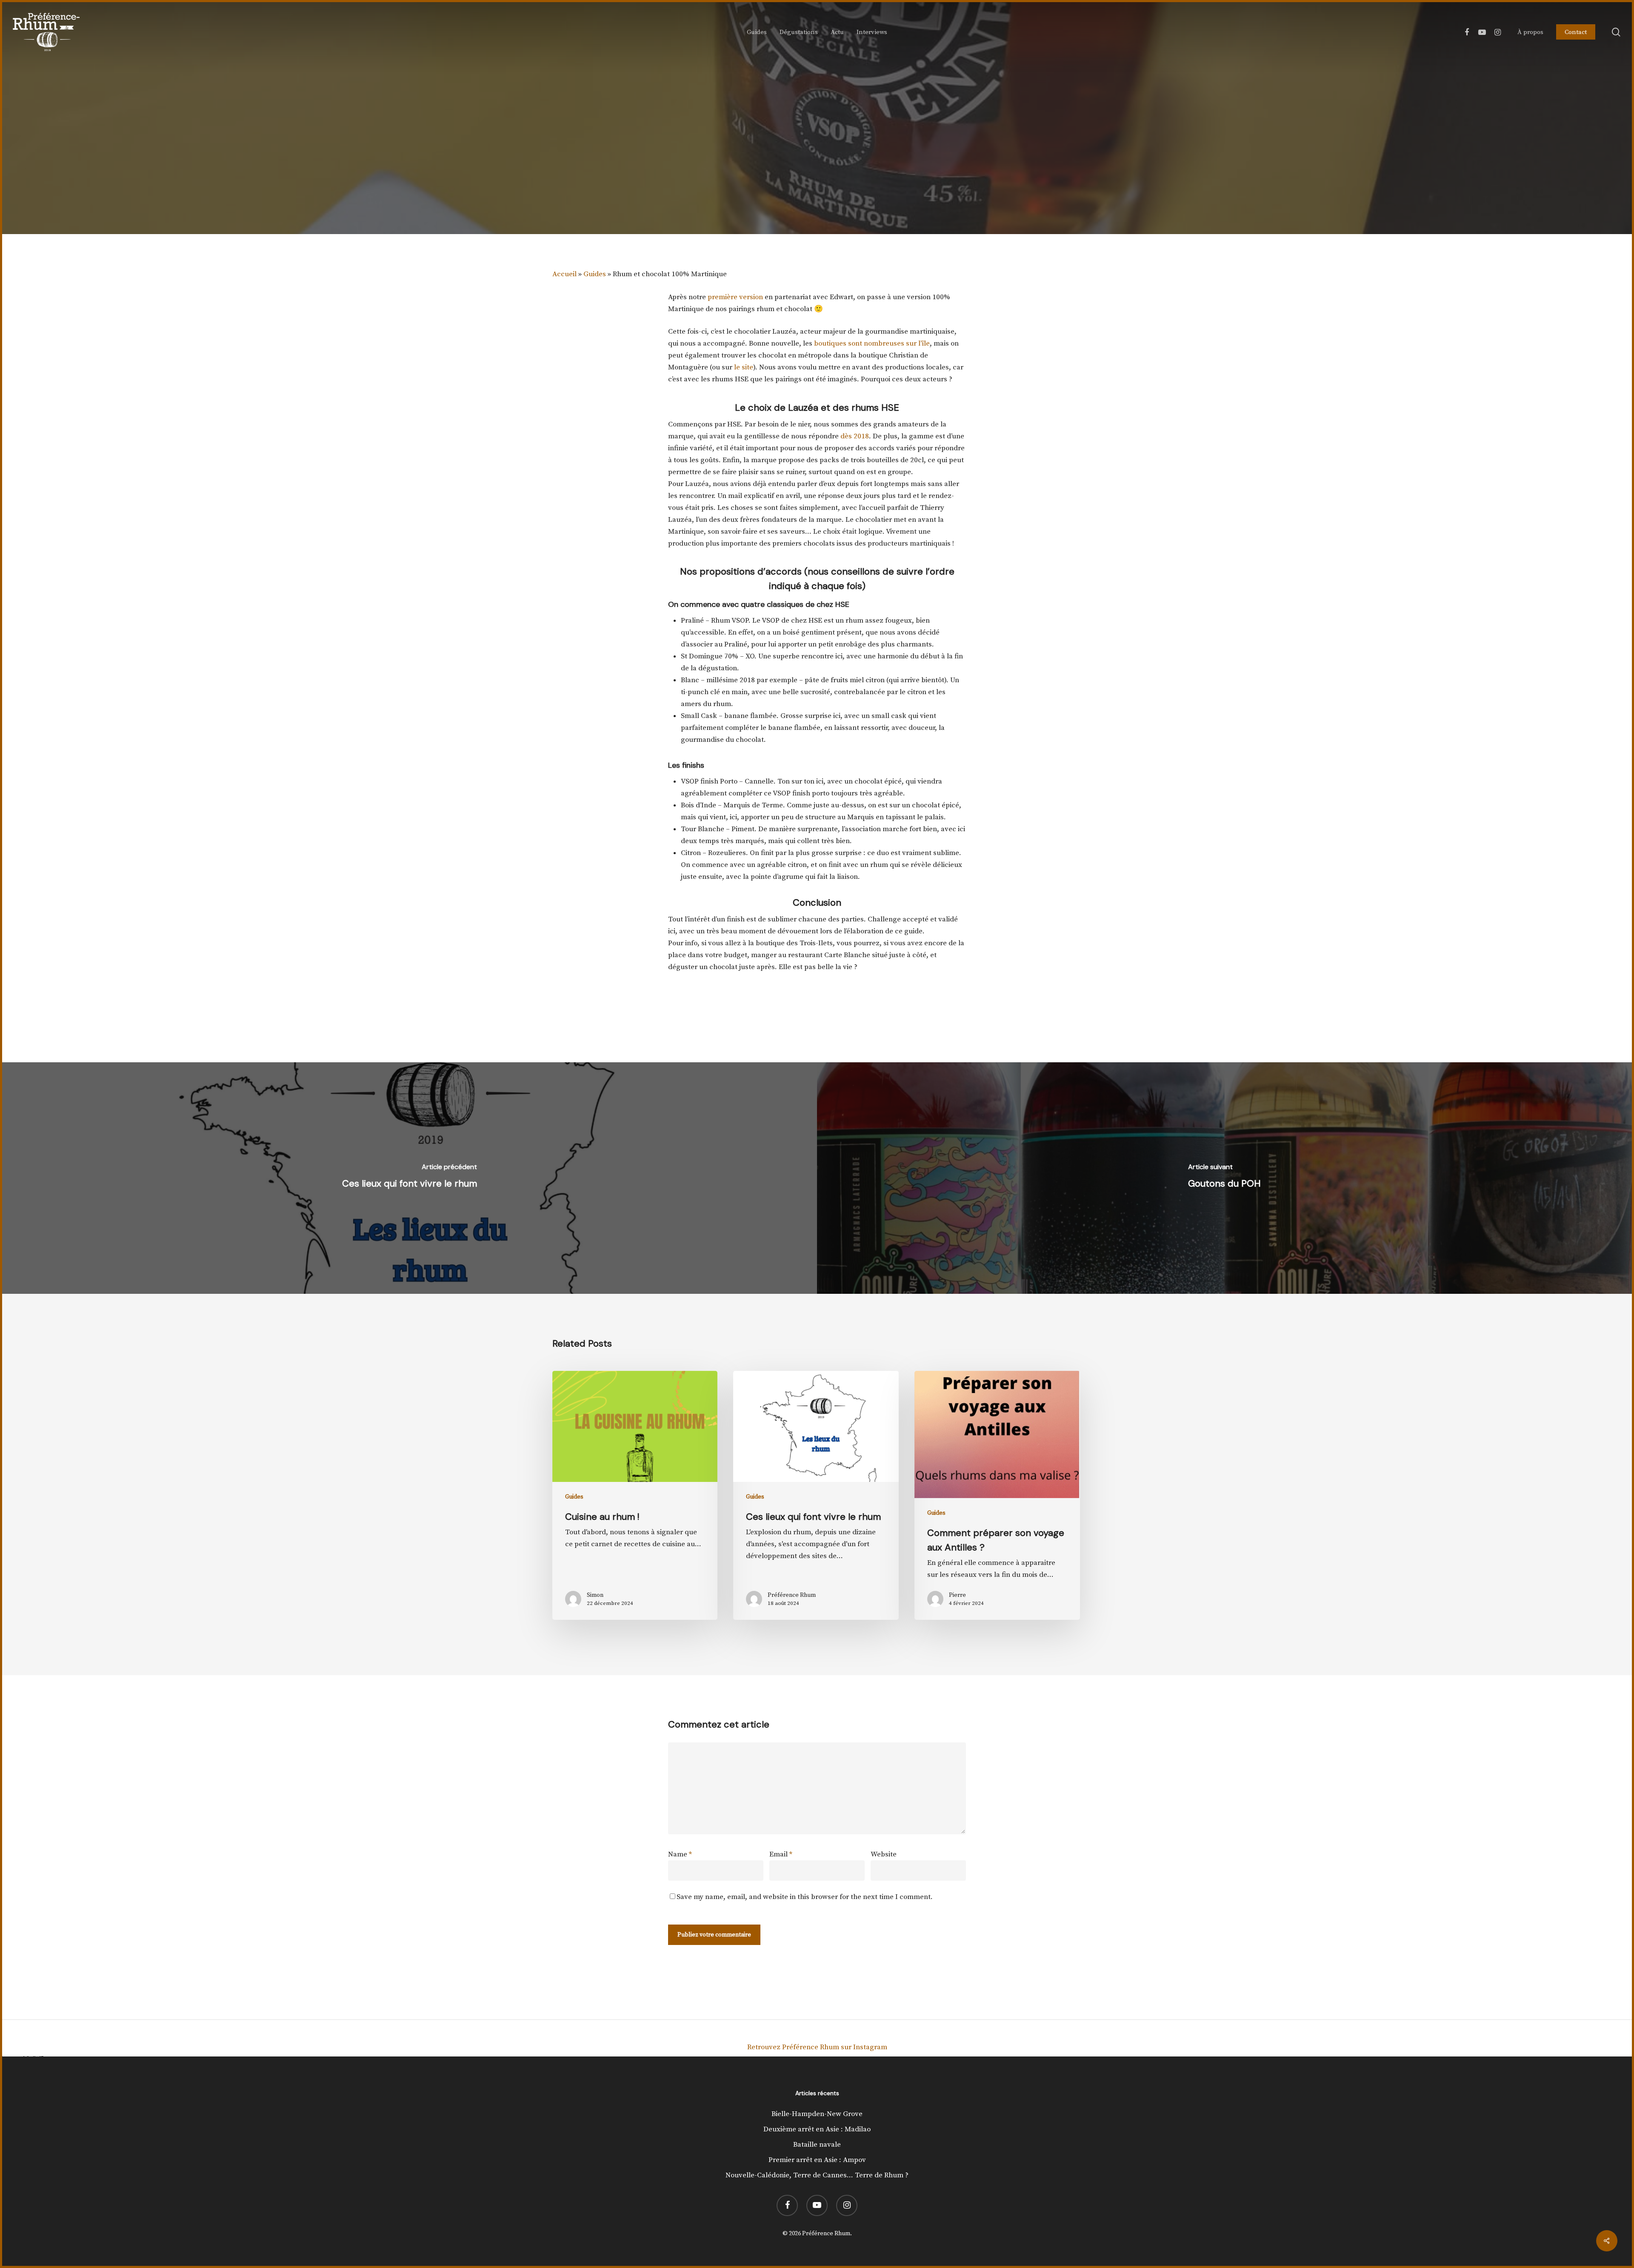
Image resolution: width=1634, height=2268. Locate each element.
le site (744, 367)
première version (735, 297)
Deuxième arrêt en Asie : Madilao (817, 2129)
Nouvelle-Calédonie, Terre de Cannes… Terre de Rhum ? (817, 2175)
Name (680, 1854)
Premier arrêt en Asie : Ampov (817, 2160)
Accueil (564, 274)
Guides (595, 274)
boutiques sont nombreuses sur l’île (872, 343)
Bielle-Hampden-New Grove (817, 2114)
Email (781, 1854)
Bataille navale (817, 2145)
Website (884, 1854)
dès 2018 (855, 436)
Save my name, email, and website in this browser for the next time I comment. (805, 1897)
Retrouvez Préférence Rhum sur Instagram (817, 2047)
